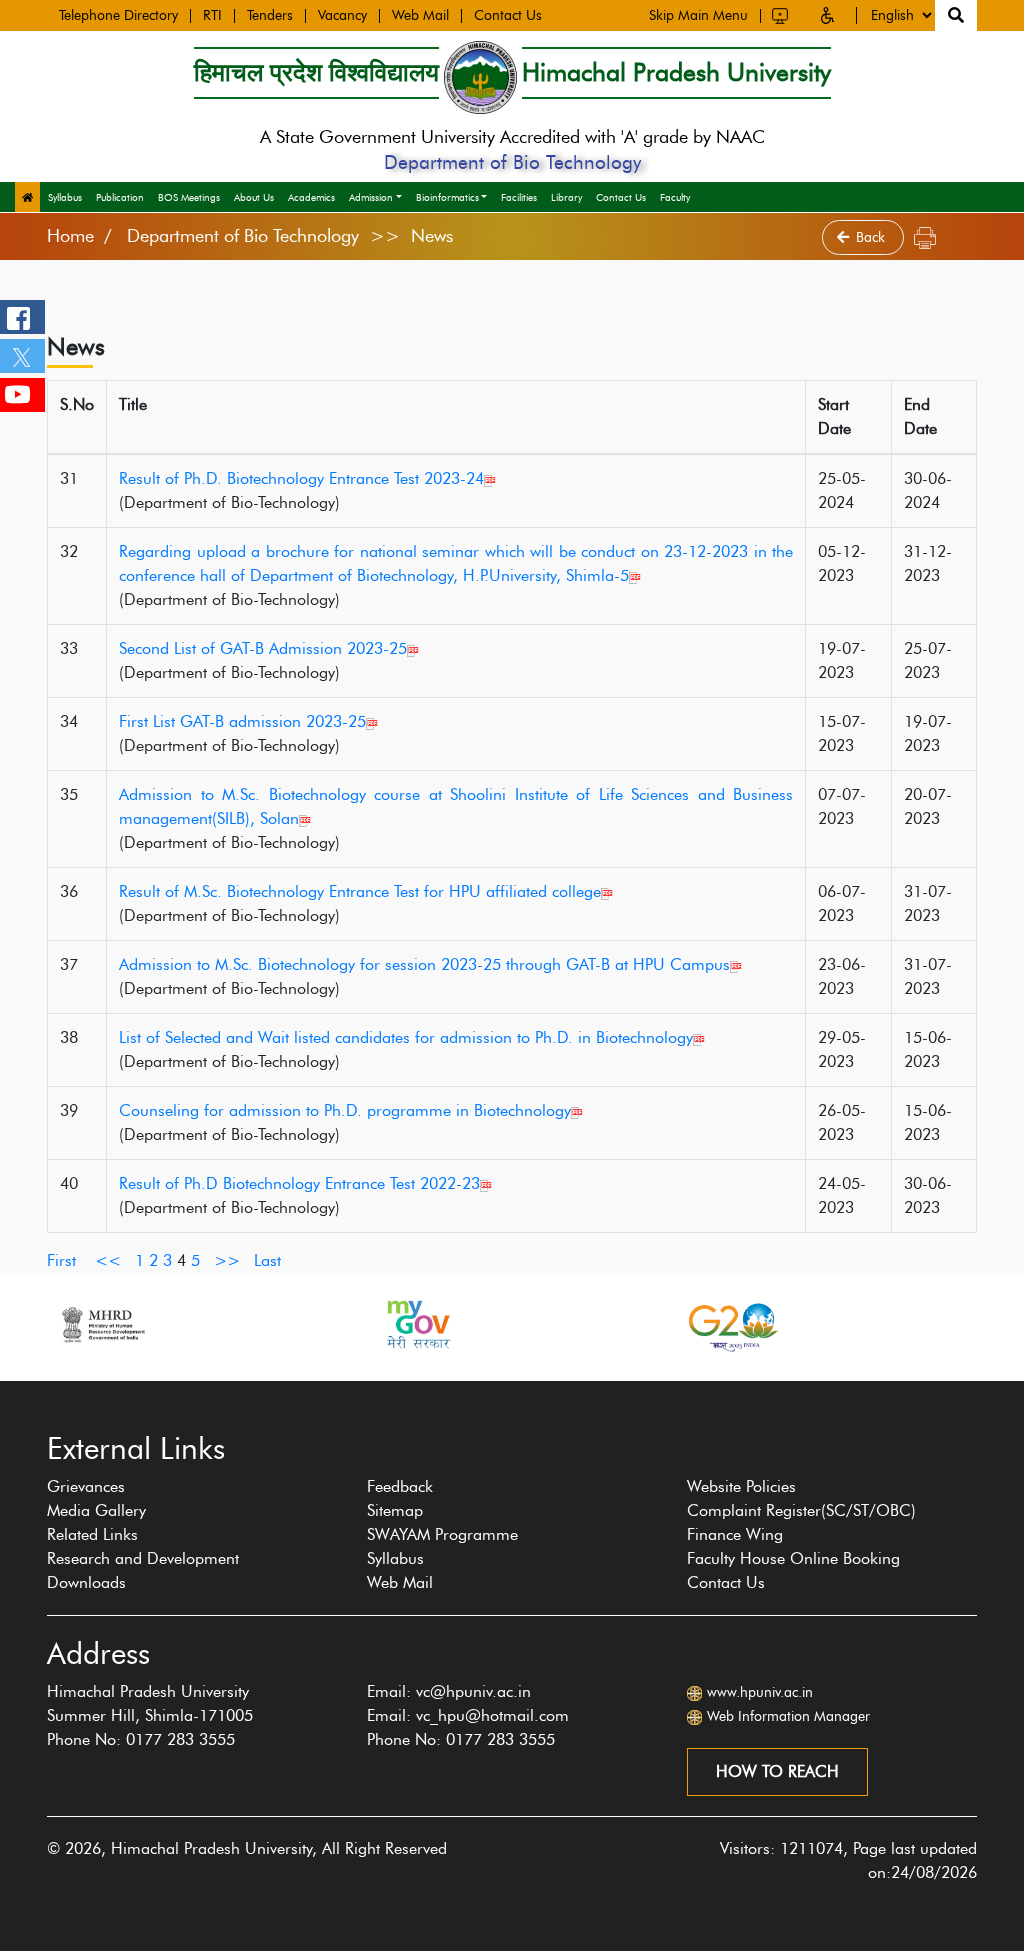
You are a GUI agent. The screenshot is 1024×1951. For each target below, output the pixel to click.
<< (108, 1260)
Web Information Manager (788, 1716)
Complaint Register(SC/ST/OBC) (801, 1510)
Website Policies (741, 1486)
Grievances (86, 1486)
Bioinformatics (447, 197)
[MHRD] (102, 1324)
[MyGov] (417, 1324)
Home (70, 236)
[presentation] (36, 1391)
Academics (311, 197)
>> (227, 1260)
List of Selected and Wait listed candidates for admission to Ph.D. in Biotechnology (406, 1037)
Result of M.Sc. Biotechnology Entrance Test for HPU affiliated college (360, 891)
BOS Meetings (189, 197)
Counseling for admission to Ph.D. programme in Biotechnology (345, 1110)
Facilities (519, 197)
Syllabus (65, 197)
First (61, 1260)
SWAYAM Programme (442, 1534)
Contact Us (508, 16)
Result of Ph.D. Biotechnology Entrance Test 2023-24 (301, 478)
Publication (120, 197)
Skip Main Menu (698, 16)
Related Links (92, 1534)
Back (872, 237)
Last (267, 1260)
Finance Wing (735, 1534)
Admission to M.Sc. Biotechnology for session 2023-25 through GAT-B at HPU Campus (424, 964)
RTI (212, 16)
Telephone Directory (118, 16)
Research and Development (143, 1558)
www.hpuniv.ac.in (760, 1692)
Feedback (400, 1486)
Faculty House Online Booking (793, 1558)
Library (566, 197)
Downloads (86, 1582)
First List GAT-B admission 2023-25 (242, 721)
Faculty (675, 197)
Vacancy (342, 16)
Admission (371, 197)
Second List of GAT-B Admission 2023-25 (263, 648)
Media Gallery (96, 1510)
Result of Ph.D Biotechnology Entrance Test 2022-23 (299, 1183)
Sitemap (395, 1510)
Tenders (270, 16)
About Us (254, 197)
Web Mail (420, 16)
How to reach (777, 1771)
